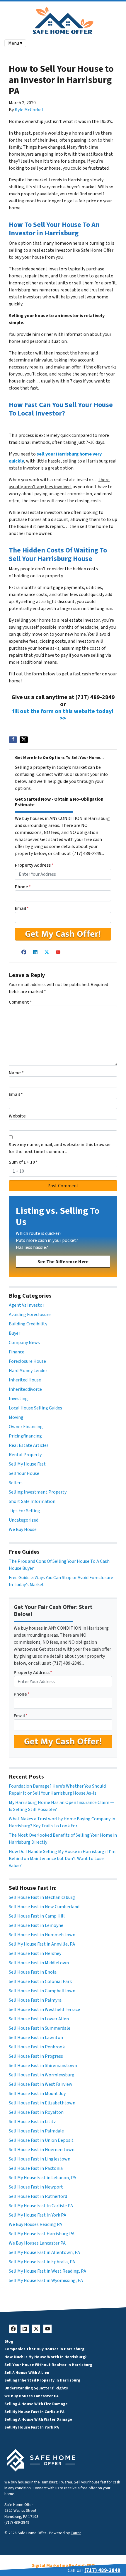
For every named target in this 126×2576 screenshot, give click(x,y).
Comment (20, 1002)
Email (22, 908)
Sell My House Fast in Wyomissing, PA (46, 2280)
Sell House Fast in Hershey (35, 1953)
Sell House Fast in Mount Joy (37, 2094)
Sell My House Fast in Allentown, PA (44, 2252)
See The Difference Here (63, 1262)
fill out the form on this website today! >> (63, 715)
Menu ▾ (15, 43)
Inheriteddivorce (25, 1389)
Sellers (16, 1483)
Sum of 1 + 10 (23, 1162)
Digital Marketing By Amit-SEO (63, 2565)
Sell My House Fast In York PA (38, 2215)
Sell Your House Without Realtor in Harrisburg (48, 2365)
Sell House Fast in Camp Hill (37, 1916)
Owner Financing (26, 1427)
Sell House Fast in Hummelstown (42, 1935)
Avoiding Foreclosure (30, 1315)
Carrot (76, 2533)
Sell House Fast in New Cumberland (44, 1907)
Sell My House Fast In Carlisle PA (41, 2206)
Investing (18, 1399)
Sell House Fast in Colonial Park (40, 1981)
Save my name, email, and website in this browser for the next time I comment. (60, 1148)
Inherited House (25, 1380)
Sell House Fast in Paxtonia (36, 2168)
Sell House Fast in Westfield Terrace (44, 2010)
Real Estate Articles (29, 1445)
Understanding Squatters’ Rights (36, 2388)
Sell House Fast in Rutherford (38, 2196)
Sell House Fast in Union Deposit (41, 2140)
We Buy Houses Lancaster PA (37, 2243)
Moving (16, 1417)
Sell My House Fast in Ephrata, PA (42, 2262)
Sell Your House (24, 1473)
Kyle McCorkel (29, 110)
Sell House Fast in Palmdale (36, 2131)
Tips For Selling (24, 1511)
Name (16, 1073)
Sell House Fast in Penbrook (37, 2047)
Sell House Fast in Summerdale (40, 2028)
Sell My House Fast (27, 1464)
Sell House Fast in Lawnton (36, 2038)
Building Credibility (28, 1324)
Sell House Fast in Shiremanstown (43, 2066)
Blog (9, 2341)
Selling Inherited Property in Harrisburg (42, 2380)
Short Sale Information (32, 1501)
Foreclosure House (27, 1361)
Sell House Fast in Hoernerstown (42, 2150)
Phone (23, 887)
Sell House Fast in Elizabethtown (42, 2103)
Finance (17, 1352)
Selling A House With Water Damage (38, 2419)
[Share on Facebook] (13, 740)
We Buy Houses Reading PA (35, 2224)
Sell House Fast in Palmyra (35, 2000)
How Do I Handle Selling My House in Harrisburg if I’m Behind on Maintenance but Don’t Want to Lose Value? (62, 1859)
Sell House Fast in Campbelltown (42, 1991)
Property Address (34, 865)
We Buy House (23, 1529)
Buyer (15, 1333)
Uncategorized (24, 1520)
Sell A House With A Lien (27, 2373)
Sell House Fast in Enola (33, 1972)
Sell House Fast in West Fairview (41, 2084)
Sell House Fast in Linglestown (40, 2159)
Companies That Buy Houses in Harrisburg (44, 2349)
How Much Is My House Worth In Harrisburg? (46, 2357)
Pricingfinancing (25, 1436)
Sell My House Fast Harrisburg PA (42, 2234)
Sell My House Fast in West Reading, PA (47, 2271)
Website (17, 1116)
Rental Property (25, 1455)
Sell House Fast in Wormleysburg (42, 2075)
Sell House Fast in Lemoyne (36, 1925)
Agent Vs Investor (27, 1305)
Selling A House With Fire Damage (36, 2404)
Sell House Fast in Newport (36, 2187)
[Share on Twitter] (24, 740)
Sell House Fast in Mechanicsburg (42, 1897)
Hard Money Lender (28, 1371)
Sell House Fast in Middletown (39, 1963)
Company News (24, 1343)
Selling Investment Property (38, 1492)
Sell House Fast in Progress (36, 2056)
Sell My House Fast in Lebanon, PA (42, 2178)
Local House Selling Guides (35, 1408)
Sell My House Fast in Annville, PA (42, 1944)
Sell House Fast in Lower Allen (39, 2019)
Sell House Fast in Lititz (32, 2122)
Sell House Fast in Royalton (36, 2112)
